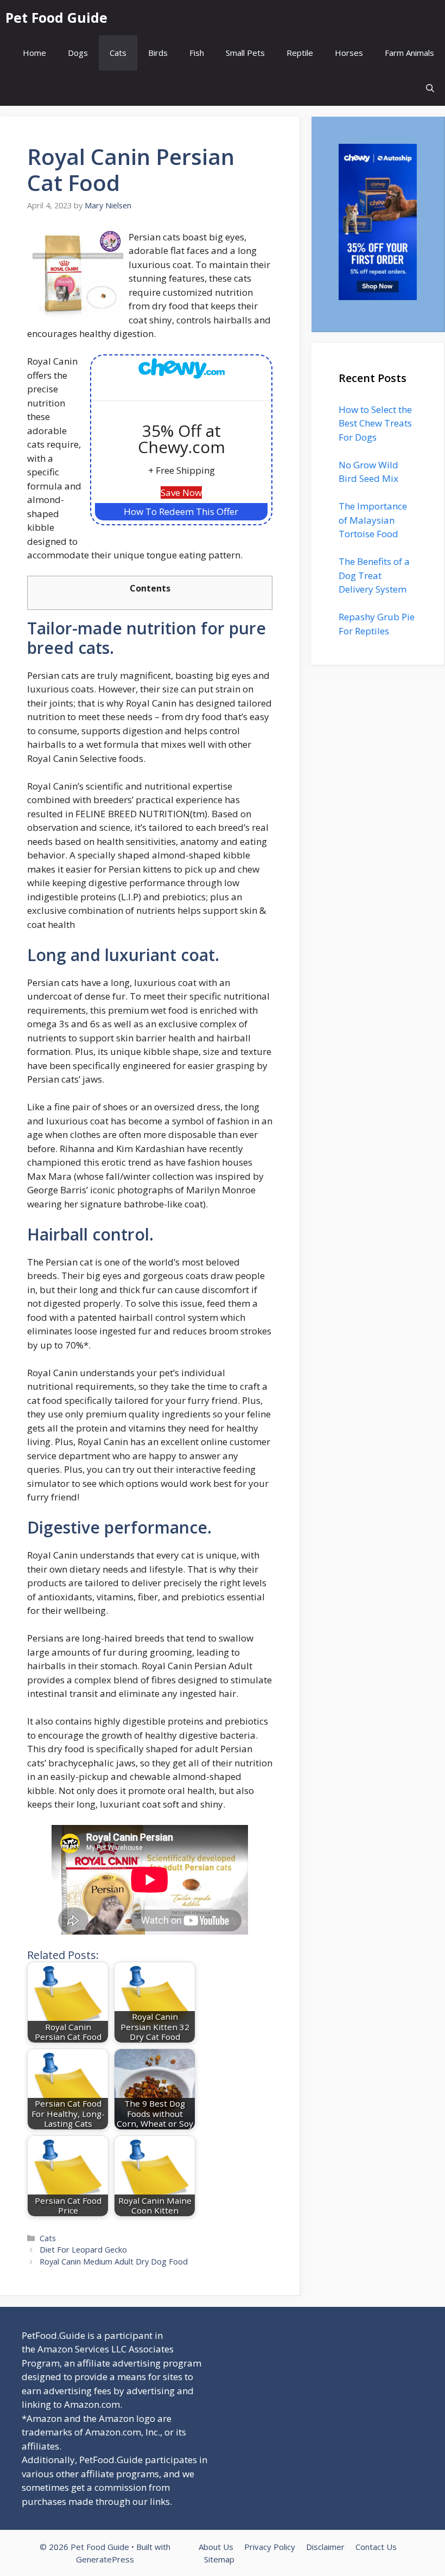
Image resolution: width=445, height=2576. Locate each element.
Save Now (181, 492)
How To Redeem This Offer (181, 511)
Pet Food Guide (56, 17)
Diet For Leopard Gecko (83, 2250)
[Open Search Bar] (430, 88)
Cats (118, 53)
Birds (158, 53)
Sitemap (219, 2559)
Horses (349, 53)
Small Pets (245, 53)
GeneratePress (105, 2559)
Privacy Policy (270, 2547)
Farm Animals (409, 53)
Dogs (78, 53)
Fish (197, 53)
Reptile (300, 53)
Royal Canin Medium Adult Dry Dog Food (114, 2262)
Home (34, 53)
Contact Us (376, 2547)
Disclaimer (325, 2547)
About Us (216, 2547)
